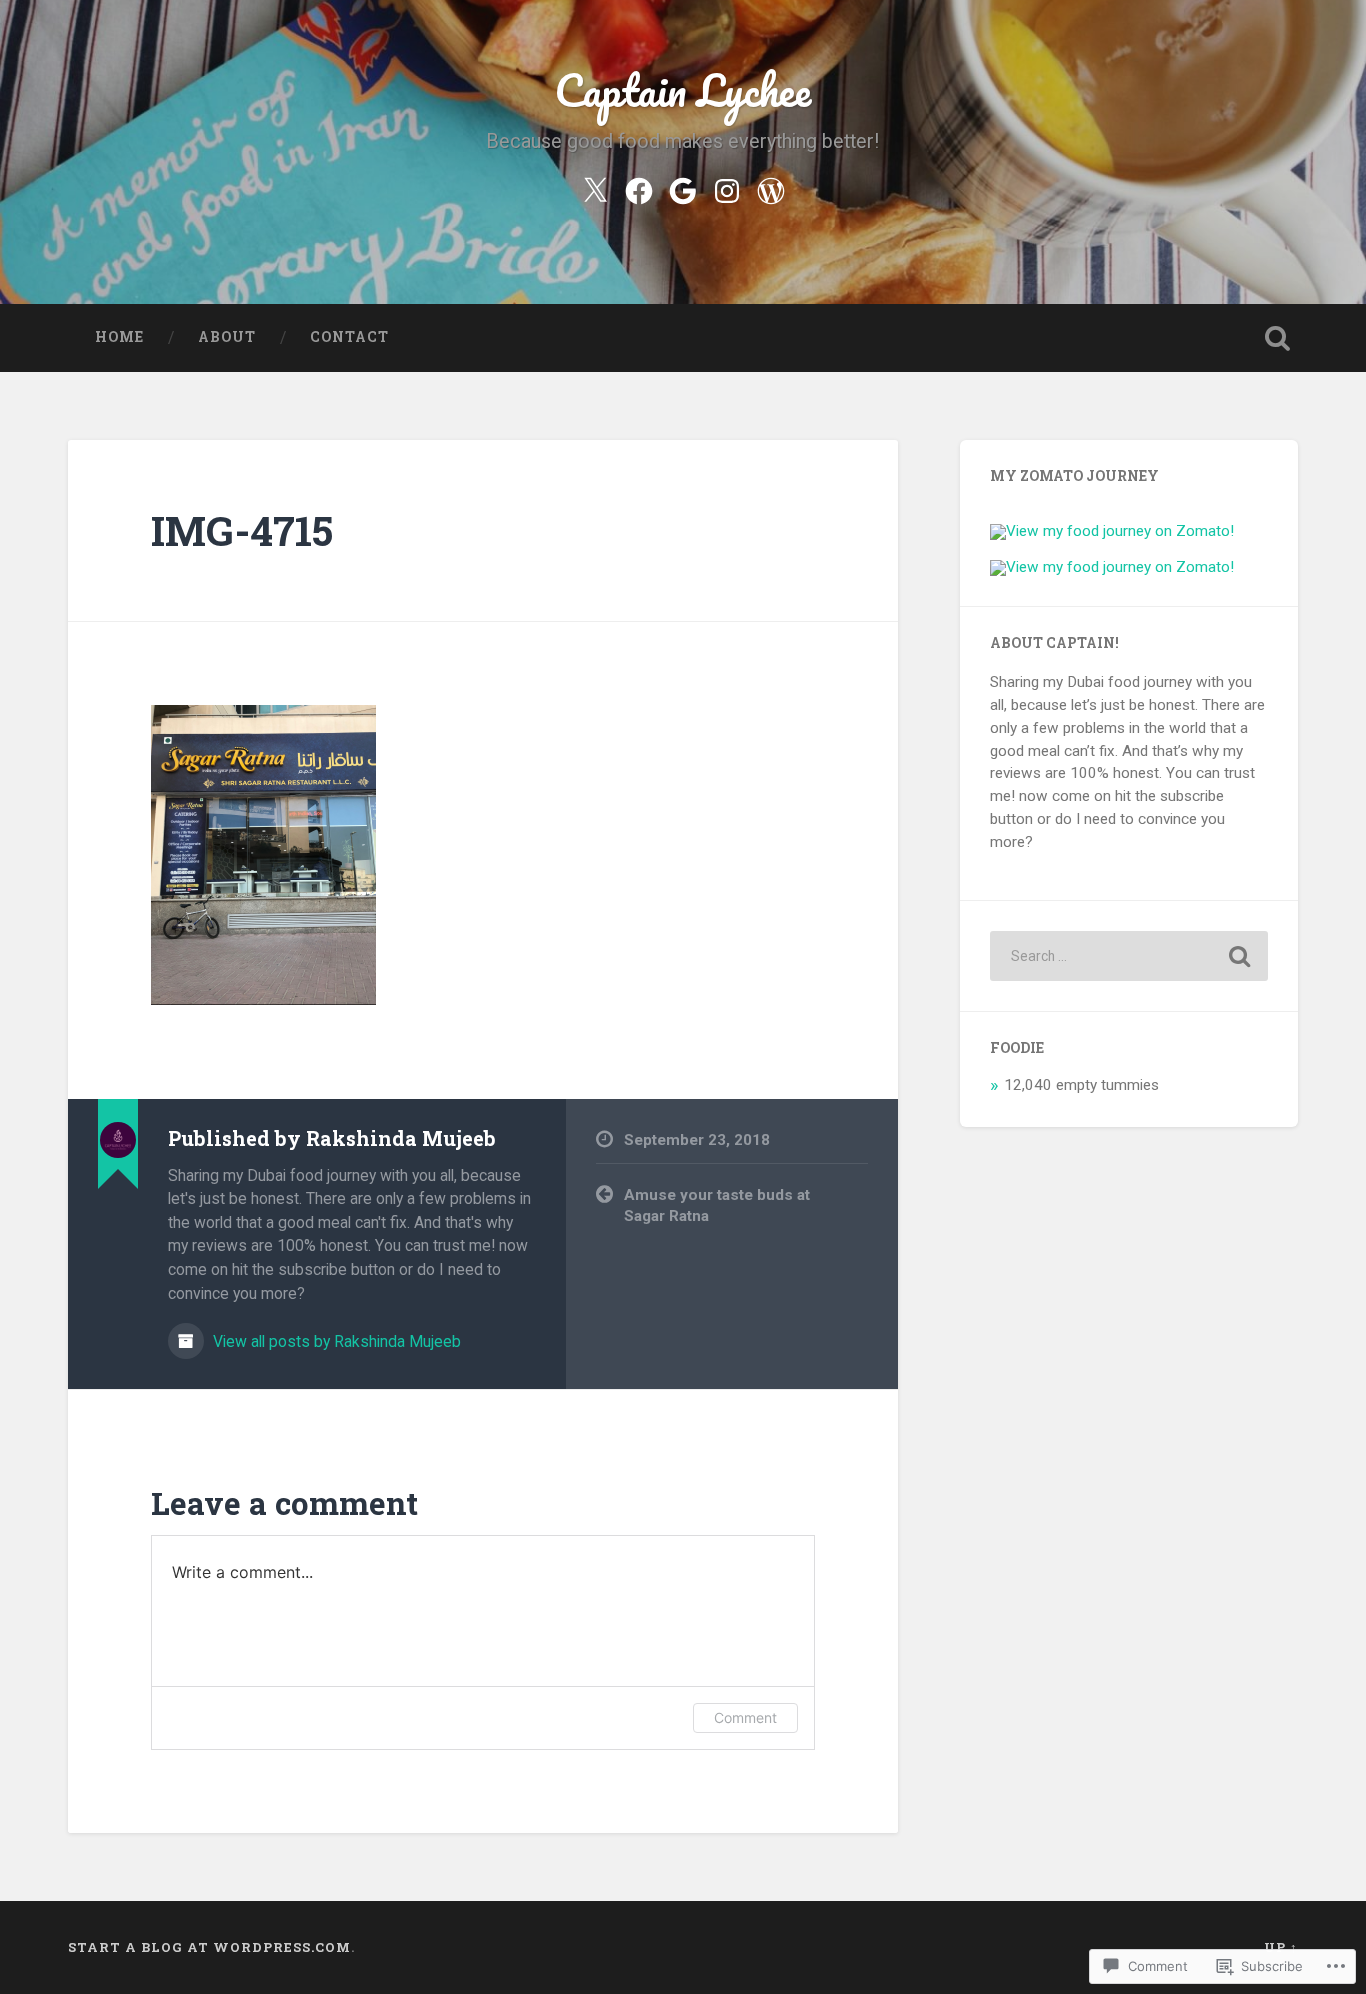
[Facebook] (639, 188)
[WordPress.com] (771, 188)
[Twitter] (595, 188)
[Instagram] (727, 188)
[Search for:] (1129, 956)
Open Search (1278, 338)
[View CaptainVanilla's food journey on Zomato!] (1112, 567)
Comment (745, 1717)
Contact (349, 337)
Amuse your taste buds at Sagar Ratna (717, 1205)
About (227, 337)
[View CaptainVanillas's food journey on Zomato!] (1112, 531)
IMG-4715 (242, 530)
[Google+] (683, 188)
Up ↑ (1281, 1947)
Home (119, 337)
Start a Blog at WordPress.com (209, 1947)
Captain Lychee (682, 89)
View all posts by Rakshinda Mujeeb (335, 1341)
